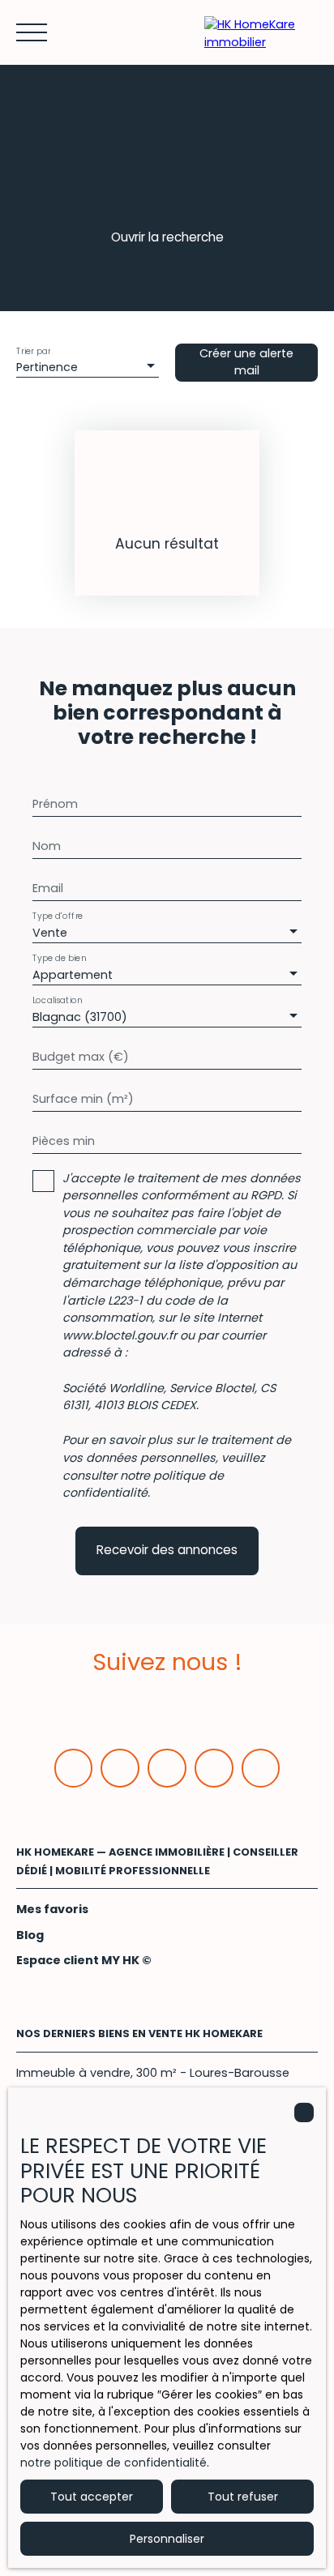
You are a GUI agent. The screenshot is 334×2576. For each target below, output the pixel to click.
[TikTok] (261, 1768)
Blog (30, 1935)
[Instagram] (214, 1768)
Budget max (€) (81, 1057)
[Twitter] (167, 1768)
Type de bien (59, 958)
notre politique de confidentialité (113, 2463)
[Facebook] (74, 1768)
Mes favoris (52, 1909)
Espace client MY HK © (84, 1960)
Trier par (33, 350)
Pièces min (64, 1141)
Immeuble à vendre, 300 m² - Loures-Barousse (153, 2073)
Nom (47, 846)
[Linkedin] (120, 1768)
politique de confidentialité (143, 1485)
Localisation (57, 1000)
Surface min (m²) (83, 1099)
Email (48, 888)
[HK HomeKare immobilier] (261, 32)
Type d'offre (58, 916)
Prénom (55, 804)
